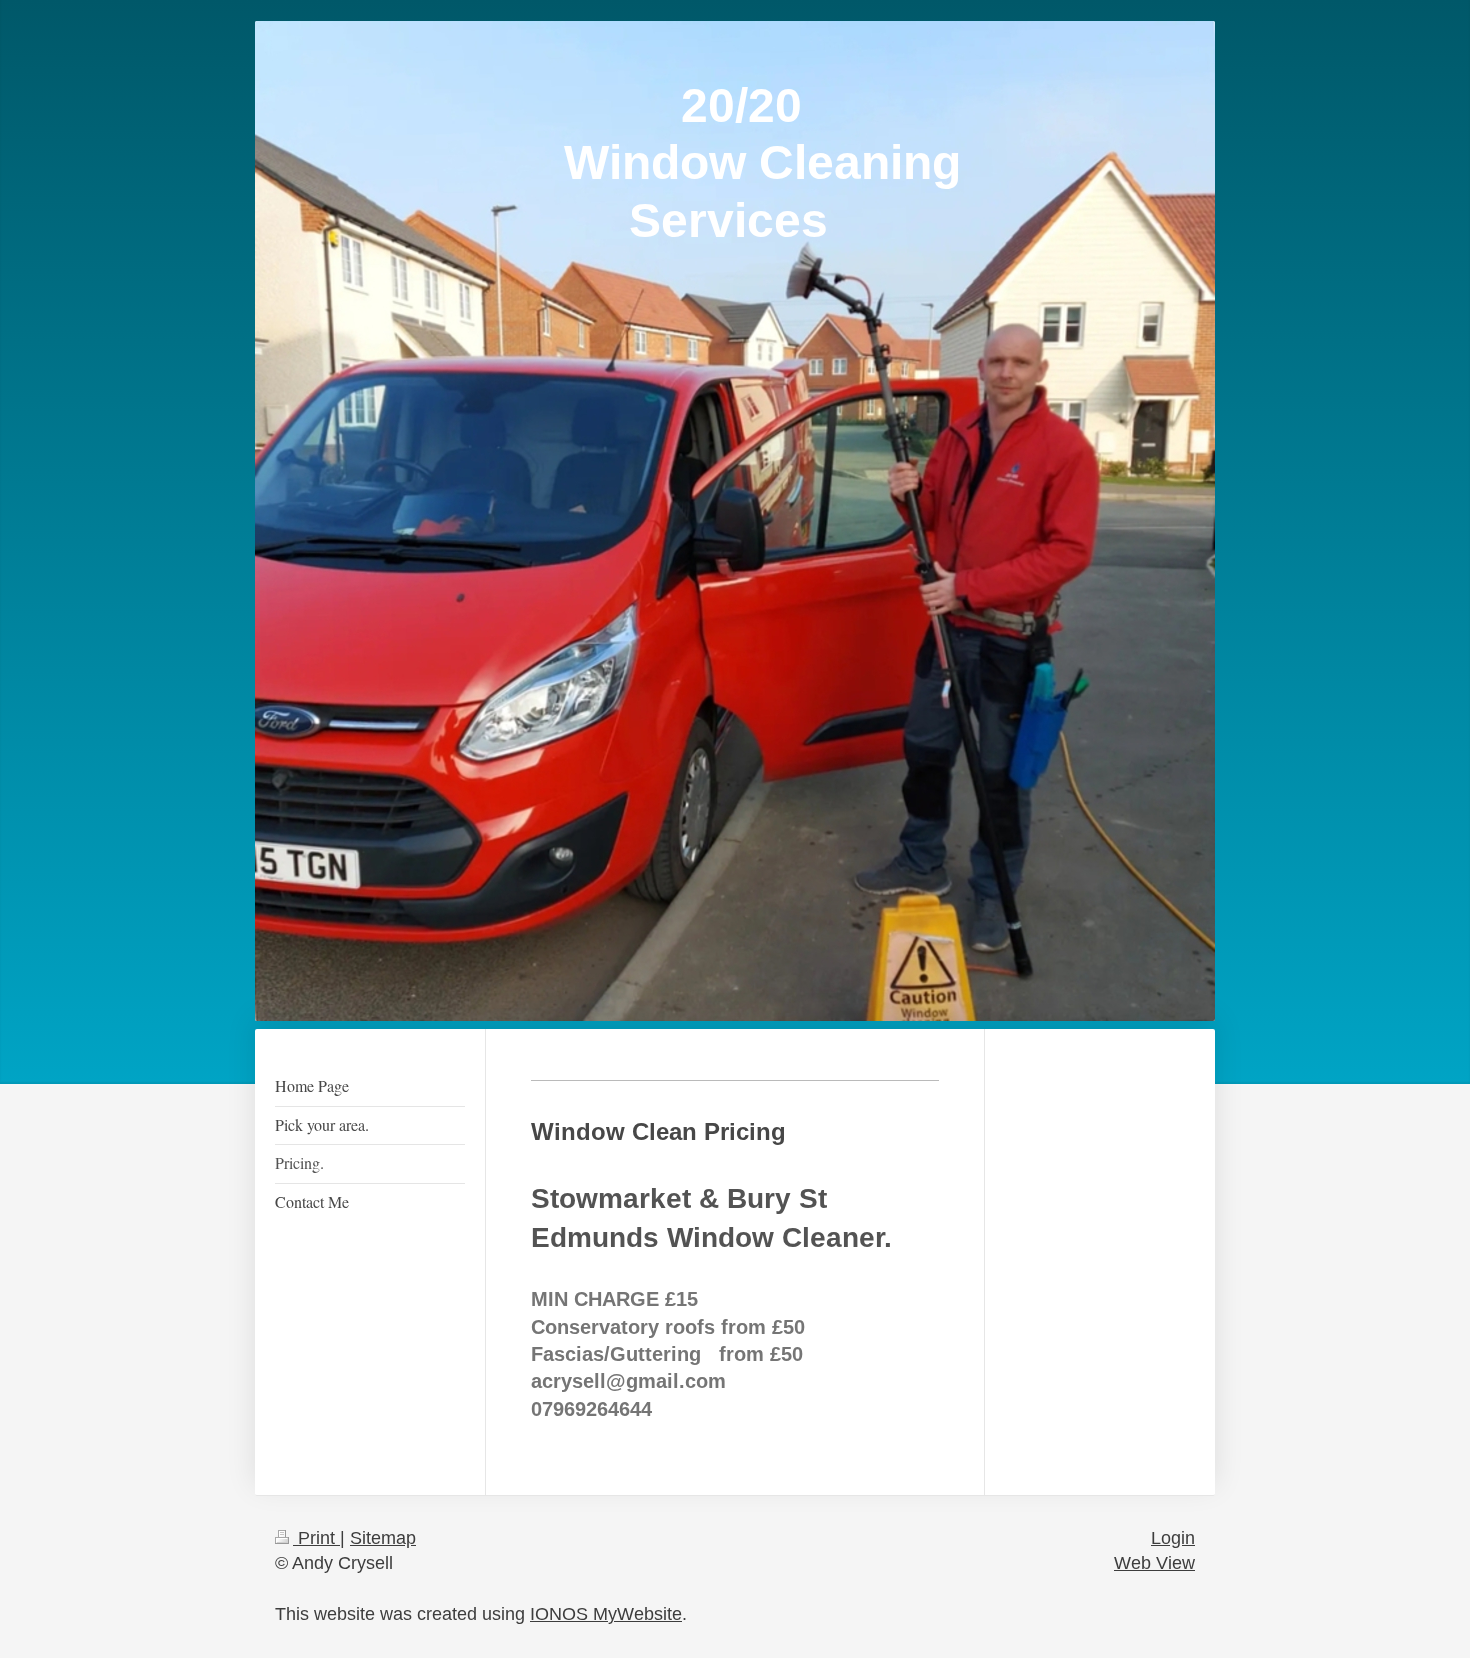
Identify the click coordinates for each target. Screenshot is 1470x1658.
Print (316, 1538)
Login (1173, 1538)
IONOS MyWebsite (606, 1614)
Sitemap (383, 1538)
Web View (1154, 1563)
